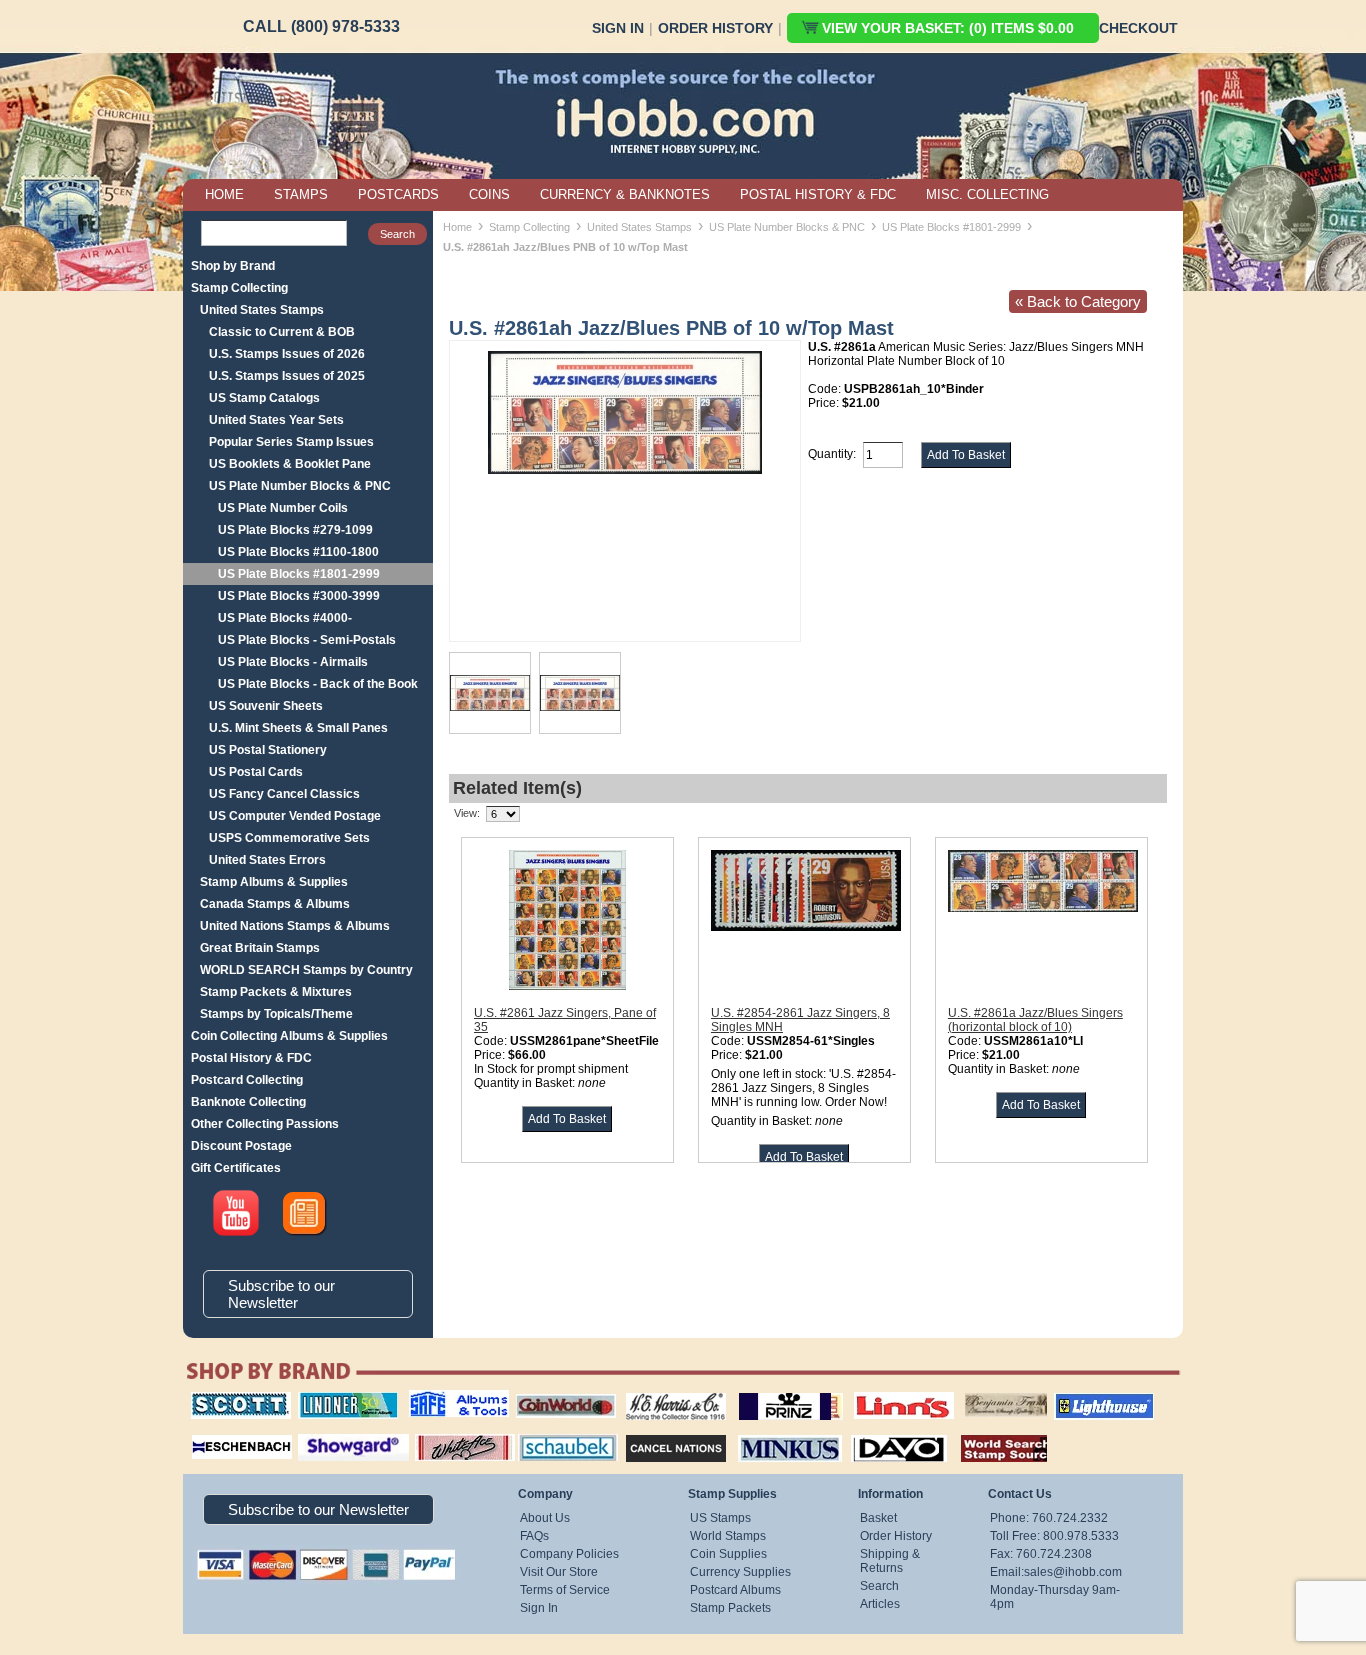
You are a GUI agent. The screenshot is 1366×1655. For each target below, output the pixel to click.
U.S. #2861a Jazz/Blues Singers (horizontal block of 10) (1035, 1020)
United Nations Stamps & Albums (295, 926)
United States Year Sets (276, 420)
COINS (489, 194)
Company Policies (569, 1554)
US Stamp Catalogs (264, 398)
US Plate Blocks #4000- (285, 618)
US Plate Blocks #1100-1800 (298, 552)
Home (457, 227)
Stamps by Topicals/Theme (276, 1014)
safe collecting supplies (438, 1399)
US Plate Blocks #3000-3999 (299, 596)
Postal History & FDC (251, 1058)
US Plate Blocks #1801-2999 (299, 574)
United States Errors (267, 860)
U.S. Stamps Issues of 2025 (287, 376)
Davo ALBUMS (871, 1432)
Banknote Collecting (248, 1102)
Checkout (1138, 28)
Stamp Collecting (239, 288)
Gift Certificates (236, 1168)
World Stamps (728, 1536)
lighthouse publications (1080, 1399)
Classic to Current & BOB (282, 332)
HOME (224, 194)
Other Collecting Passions (265, 1124)
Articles (880, 1604)
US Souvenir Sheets (266, 706)
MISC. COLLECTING (987, 194)
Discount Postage (241, 1146)
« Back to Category (1078, 301)
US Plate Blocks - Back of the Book (318, 684)
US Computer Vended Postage (295, 816)
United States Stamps (262, 310)
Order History (715, 28)
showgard (318, 1432)
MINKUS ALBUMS (772, 1432)
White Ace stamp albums (444, 1439)
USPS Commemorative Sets (289, 838)
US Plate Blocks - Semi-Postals (307, 640)
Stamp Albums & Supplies (274, 882)
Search (879, 1586)
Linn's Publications (882, 1392)
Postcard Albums (735, 1590)
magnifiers (211, 1432)
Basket (878, 1518)
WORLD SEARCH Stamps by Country (306, 970)
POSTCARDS (398, 194)
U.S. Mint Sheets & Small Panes (298, 728)
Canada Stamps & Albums (275, 904)
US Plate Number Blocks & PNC (300, 486)
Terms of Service (565, 1590)
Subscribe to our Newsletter (281, 1294)
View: (467, 813)
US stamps (968, 1392)
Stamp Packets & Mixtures (276, 992)
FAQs (534, 1536)
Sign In (618, 28)
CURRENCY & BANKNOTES (625, 194)
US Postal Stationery (268, 750)
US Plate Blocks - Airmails (293, 662)
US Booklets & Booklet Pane (290, 464)
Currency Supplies (740, 1572)
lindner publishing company (340, 1399)
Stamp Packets (730, 1608)
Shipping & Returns (890, 1561)
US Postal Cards (256, 772)
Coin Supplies (728, 1554)
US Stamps (720, 1518)
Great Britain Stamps (260, 948)
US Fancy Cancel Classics (284, 794)
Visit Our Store (559, 1572)
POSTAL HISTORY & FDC (818, 194)
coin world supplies (559, 1392)
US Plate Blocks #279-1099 (295, 530)
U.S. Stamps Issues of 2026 (287, 354)
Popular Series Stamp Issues (291, 442)
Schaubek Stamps (556, 1432)
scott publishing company (225, 1399)
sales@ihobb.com (1073, 1572)
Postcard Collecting (247, 1080)
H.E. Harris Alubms (666, 1392)
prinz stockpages (769, 1392)
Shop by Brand (233, 266)
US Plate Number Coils (283, 508)
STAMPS (301, 194)
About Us (545, 1518)
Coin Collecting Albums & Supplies (289, 1036)
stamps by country (988, 1432)
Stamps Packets (658, 1432)
